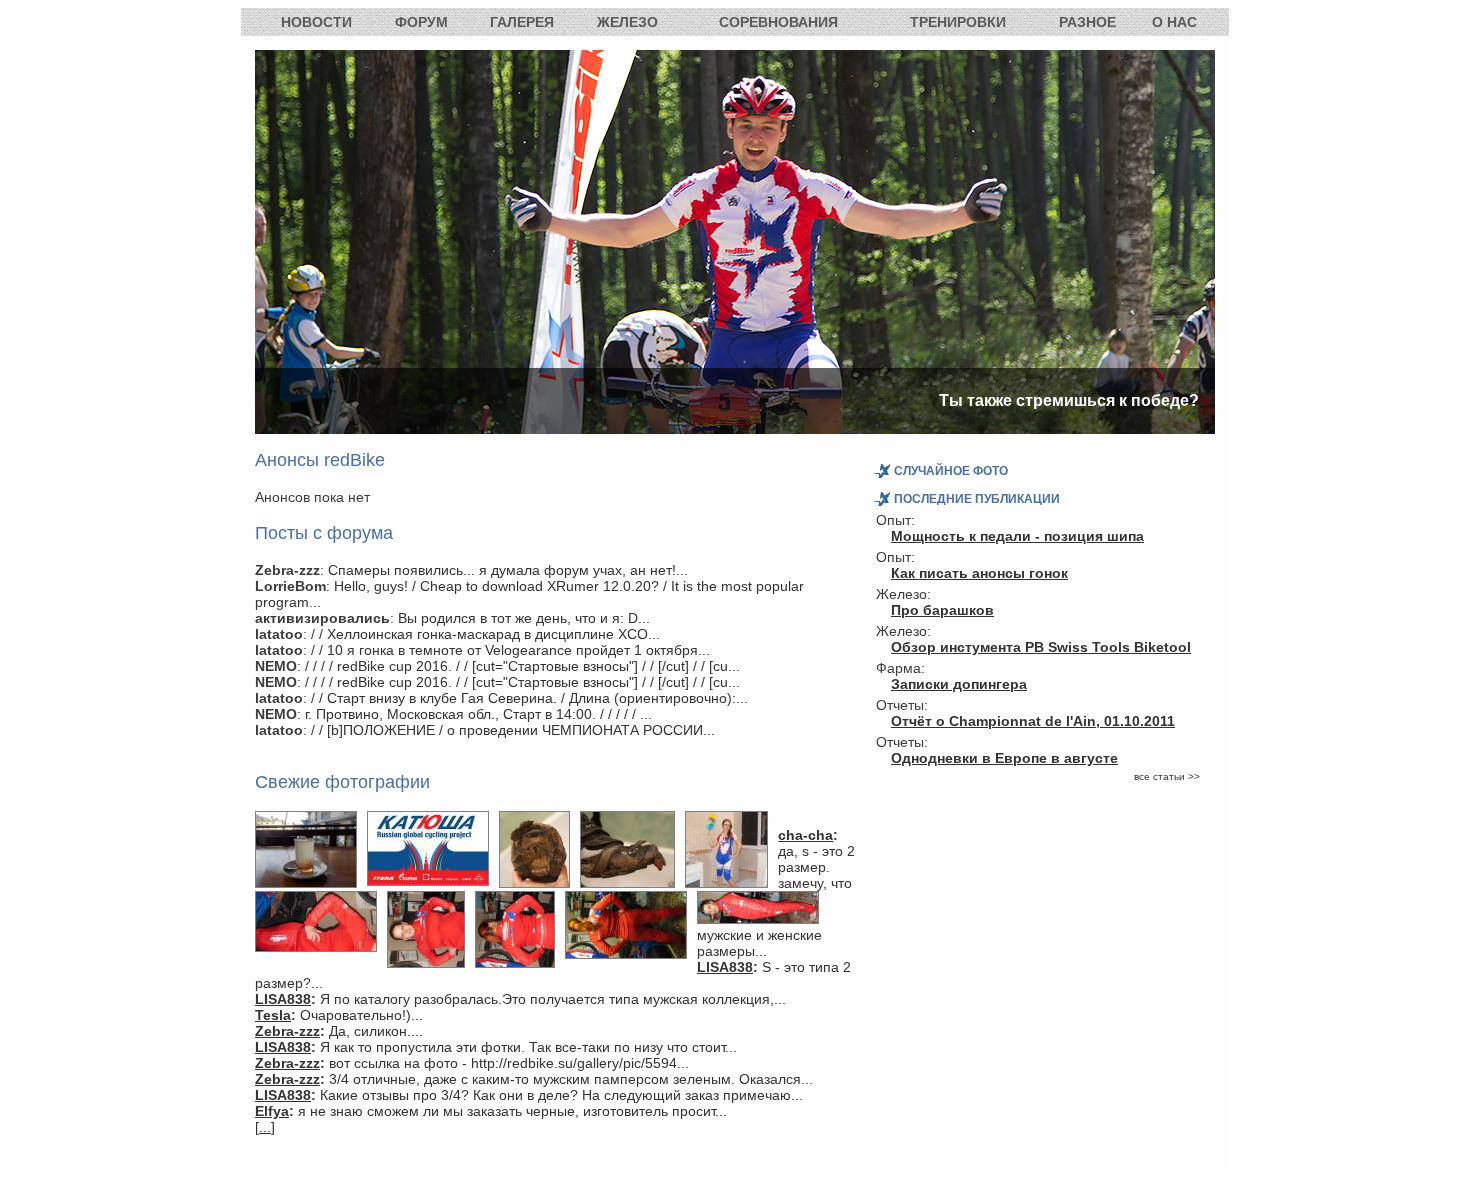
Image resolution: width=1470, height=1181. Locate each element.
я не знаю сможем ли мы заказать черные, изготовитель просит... (512, 1111)
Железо (627, 22)
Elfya (272, 1111)
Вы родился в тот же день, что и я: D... (524, 618)
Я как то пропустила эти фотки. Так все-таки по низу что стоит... (528, 1047)
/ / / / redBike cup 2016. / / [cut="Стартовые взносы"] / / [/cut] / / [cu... (522, 666)
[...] (265, 1127)
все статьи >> (1167, 776)
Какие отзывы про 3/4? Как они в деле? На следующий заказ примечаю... (561, 1095)
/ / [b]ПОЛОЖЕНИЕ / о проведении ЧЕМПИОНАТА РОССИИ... (513, 730)
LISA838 (725, 967)
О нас (1174, 22)
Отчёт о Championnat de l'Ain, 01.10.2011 (1033, 721)
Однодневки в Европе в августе (1004, 758)
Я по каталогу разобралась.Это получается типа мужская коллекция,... (553, 999)
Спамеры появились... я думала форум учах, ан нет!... (508, 570)
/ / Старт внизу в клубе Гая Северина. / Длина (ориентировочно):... (529, 698)
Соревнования (778, 22)
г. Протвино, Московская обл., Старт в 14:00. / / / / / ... (478, 714)
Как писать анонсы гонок (979, 573)
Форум (421, 22)
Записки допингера (959, 684)
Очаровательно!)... (361, 1015)
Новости (316, 22)
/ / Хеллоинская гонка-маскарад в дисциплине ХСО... (485, 634)
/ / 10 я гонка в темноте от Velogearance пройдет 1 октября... (510, 650)
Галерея (522, 22)
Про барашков (942, 610)
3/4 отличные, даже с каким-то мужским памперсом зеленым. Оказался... (571, 1079)
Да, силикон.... (376, 1031)
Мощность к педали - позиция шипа (1017, 536)
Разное (1087, 22)
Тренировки (958, 22)
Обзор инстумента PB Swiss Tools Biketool (1041, 647)
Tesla (273, 1015)
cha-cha (805, 835)
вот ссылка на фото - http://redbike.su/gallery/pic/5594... (509, 1063)
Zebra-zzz (287, 1031)
